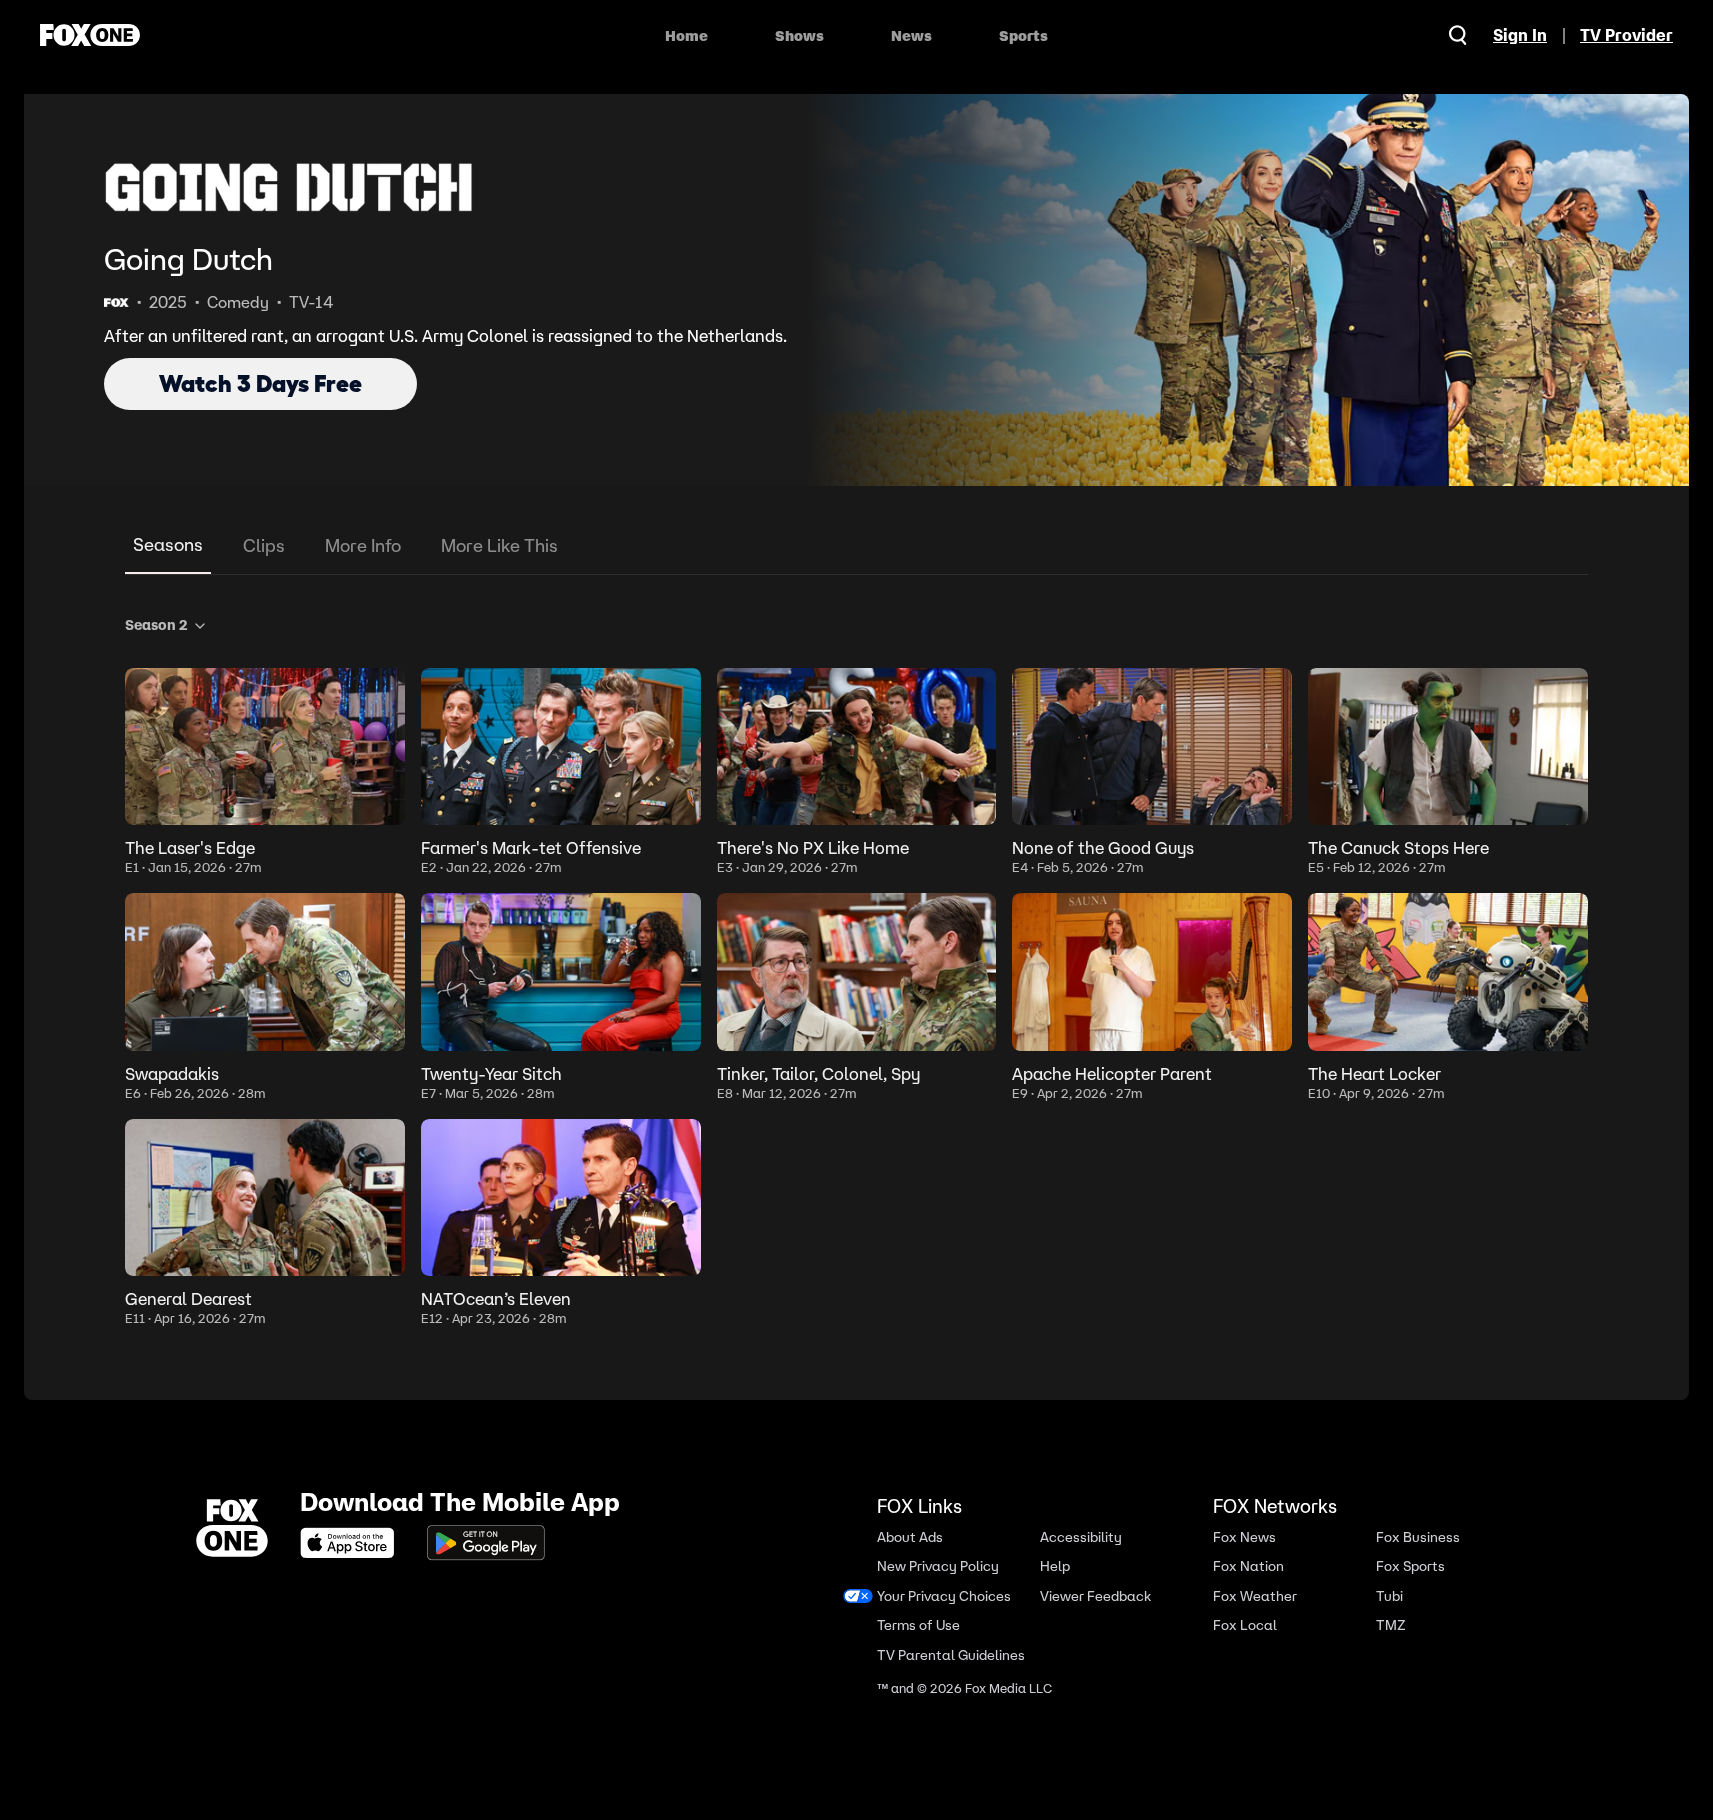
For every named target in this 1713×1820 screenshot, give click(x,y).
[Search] (1458, 35)
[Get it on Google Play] (486, 1543)
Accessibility (1081, 1537)
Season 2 (156, 625)
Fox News (1244, 1537)
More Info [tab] (363, 545)
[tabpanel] (856, 967)
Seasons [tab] (168, 544)
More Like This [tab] (499, 545)
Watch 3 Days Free (260, 383)
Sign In (1520, 35)
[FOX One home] (90, 35)
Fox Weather (1255, 1596)
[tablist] (856, 546)
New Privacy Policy (938, 1566)
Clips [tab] (264, 545)
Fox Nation (1248, 1566)
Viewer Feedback (1095, 1596)
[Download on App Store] (353, 1543)
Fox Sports (1410, 1566)
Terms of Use (918, 1625)
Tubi (1389, 1596)
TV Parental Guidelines (951, 1655)
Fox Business (1418, 1537)
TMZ (1391, 1625)
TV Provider (1626, 35)
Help (1055, 1566)
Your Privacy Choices (944, 1596)
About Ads (910, 1537)
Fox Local (1245, 1625)
